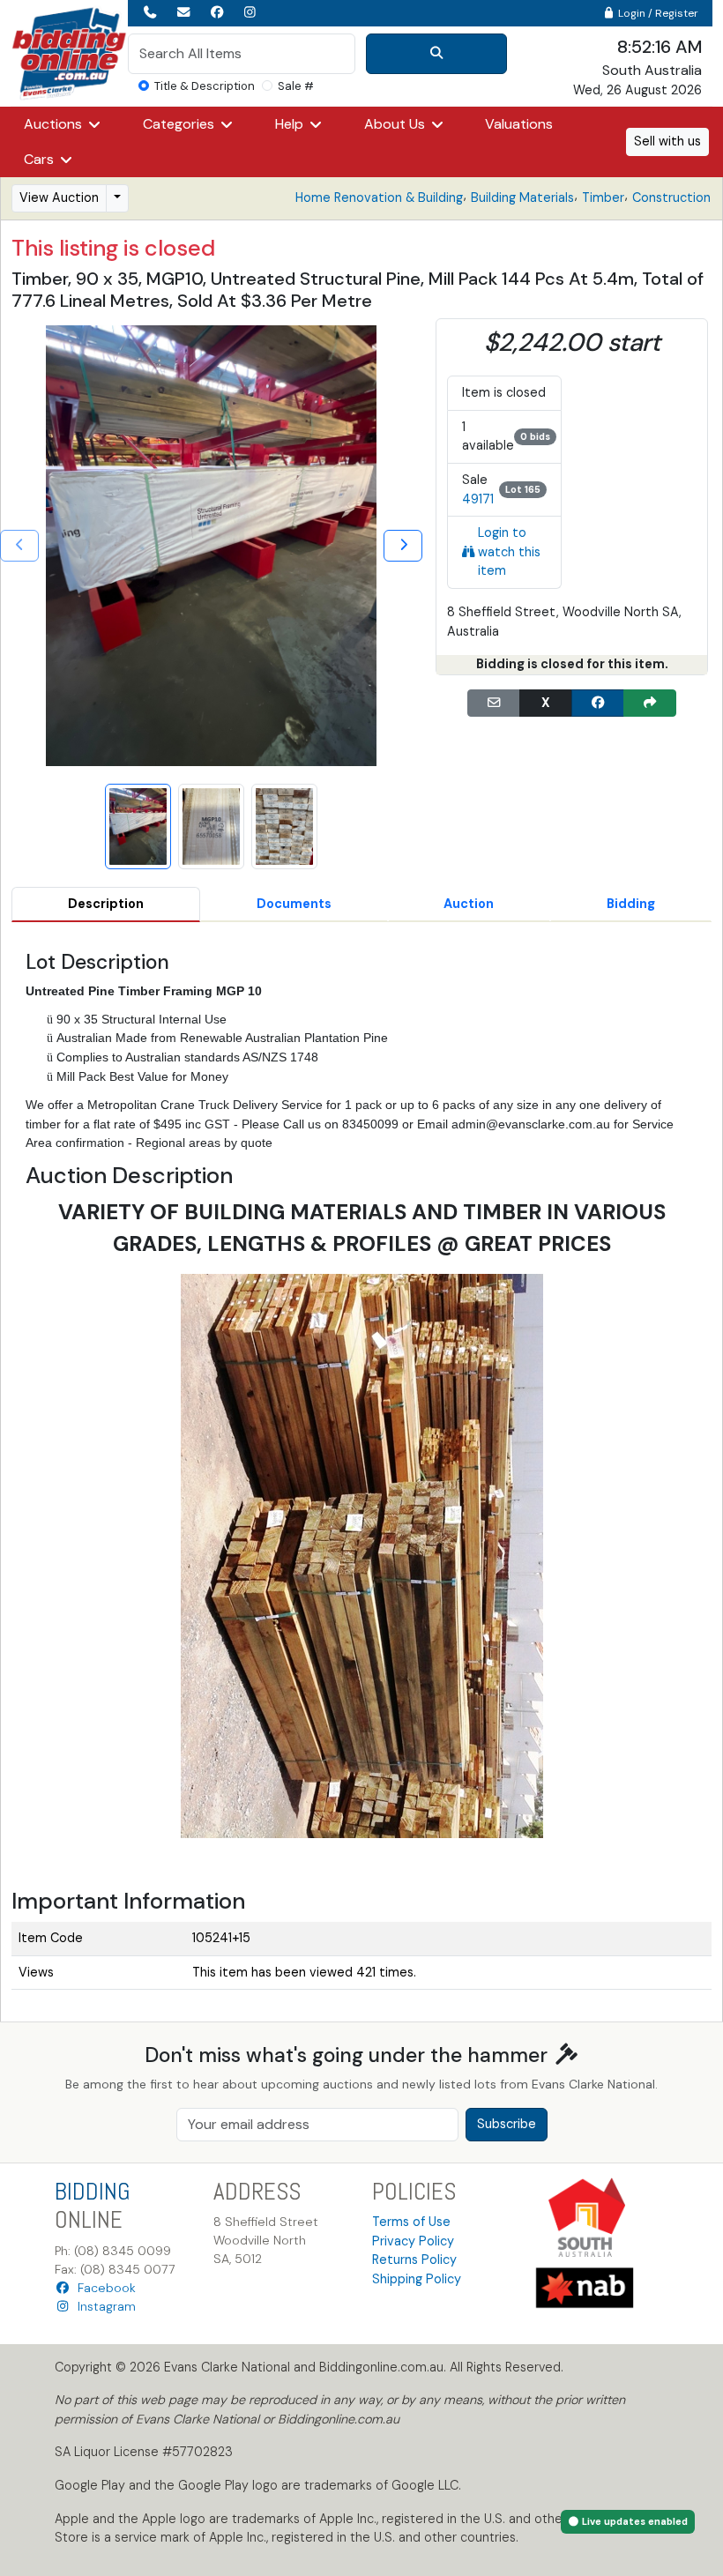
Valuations (519, 124)
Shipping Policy (417, 2279)
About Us (396, 124)
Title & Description (205, 86)
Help (291, 124)
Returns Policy (414, 2260)
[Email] (494, 704)
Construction (671, 197)
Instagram (103, 2306)
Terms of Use (411, 2222)
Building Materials (522, 197)
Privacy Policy (413, 2241)
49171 (478, 499)
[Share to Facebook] (598, 704)
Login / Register (657, 13)
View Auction (59, 197)
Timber (603, 197)
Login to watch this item (509, 551)
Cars (41, 159)
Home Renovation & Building (379, 197)
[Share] (650, 704)
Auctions (55, 124)
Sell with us (667, 141)
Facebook (103, 2288)
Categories (180, 124)
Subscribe (507, 2124)
